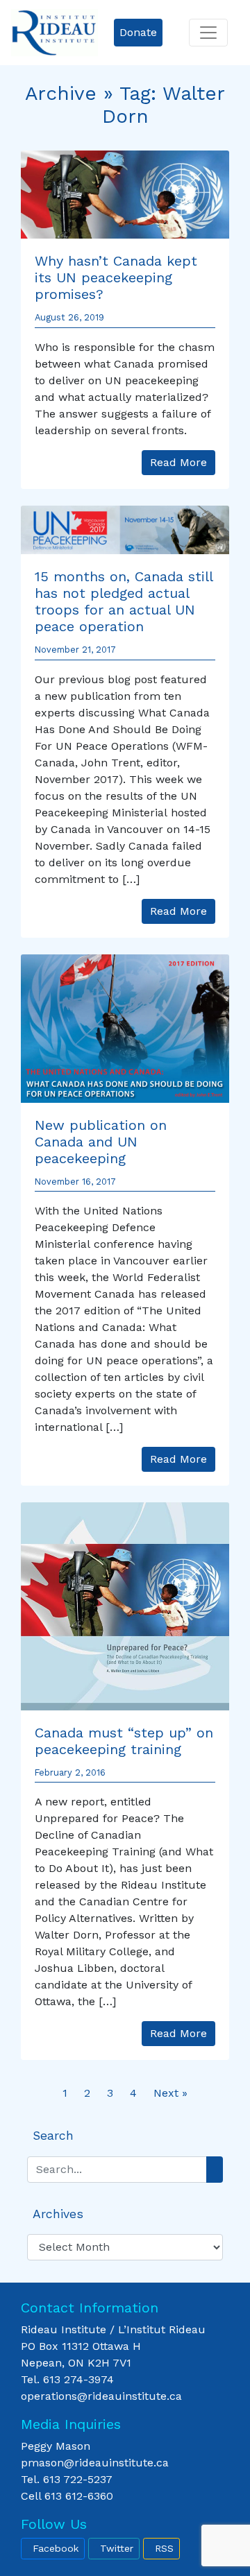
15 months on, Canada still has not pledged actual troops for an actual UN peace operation (124, 601)
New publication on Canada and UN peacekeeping (101, 1142)
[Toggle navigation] (208, 33)
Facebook (56, 2548)
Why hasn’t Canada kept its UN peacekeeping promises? (116, 277)
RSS (164, 2548)
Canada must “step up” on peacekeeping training (124, 1741)
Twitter (117, 2548)
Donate (138, 32)
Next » (170, 2093)
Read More (178, 462)
